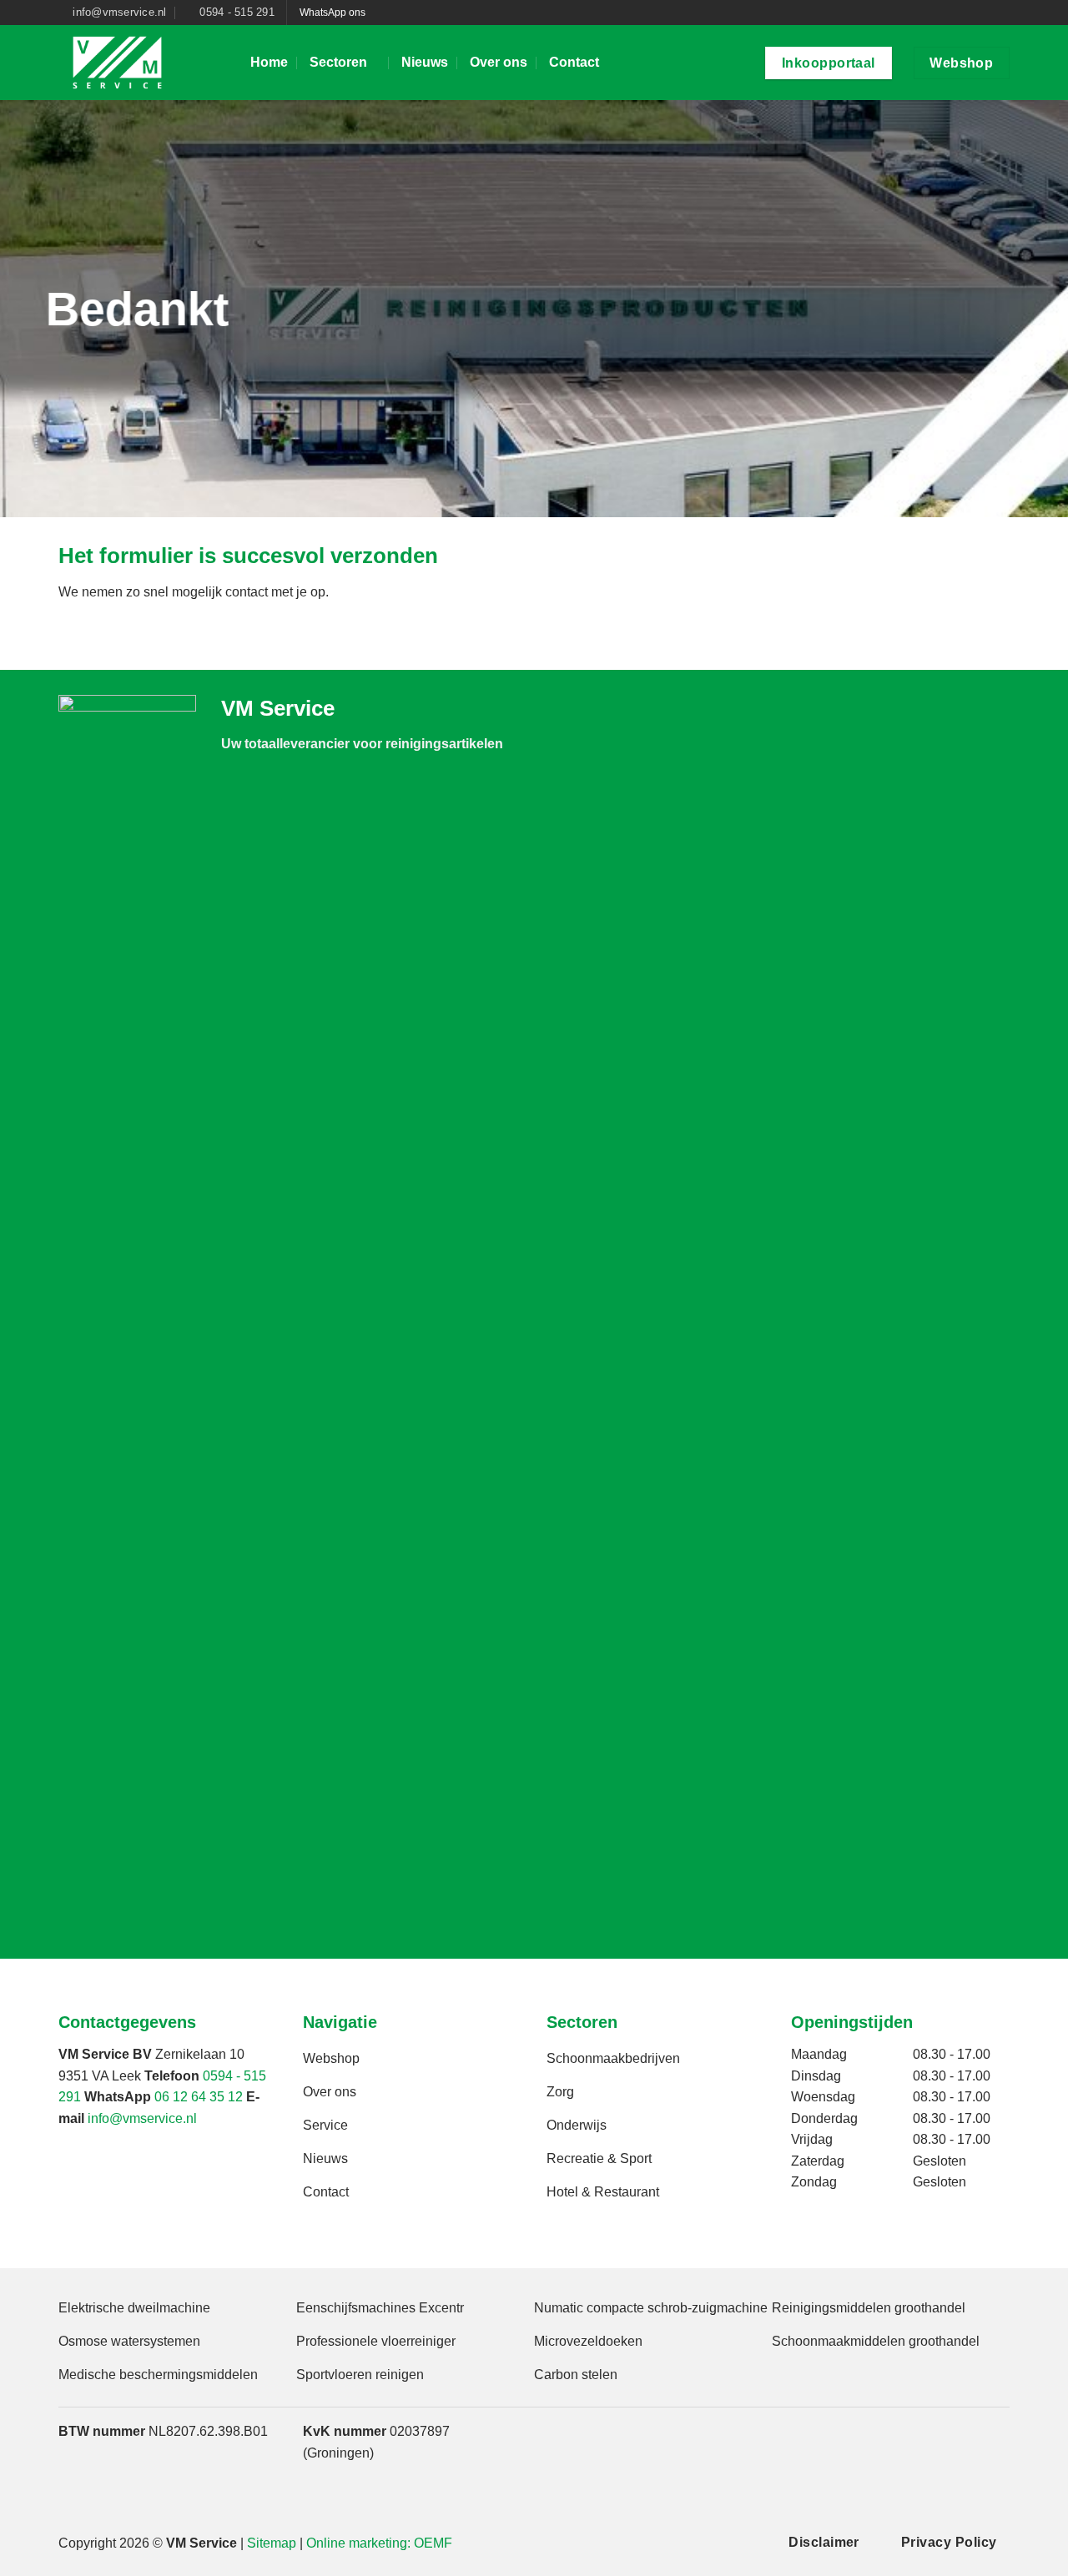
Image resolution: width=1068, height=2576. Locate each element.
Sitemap (272, 2543)
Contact (574, 62)
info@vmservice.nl (142, 2118)
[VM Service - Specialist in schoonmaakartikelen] (142, 63)
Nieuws (425, 62)
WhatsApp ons (332, 13)
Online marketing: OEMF (379, 2543)
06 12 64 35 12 (199, 2097)
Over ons (499, 62)
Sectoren (338, 62)
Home (269, 62)
